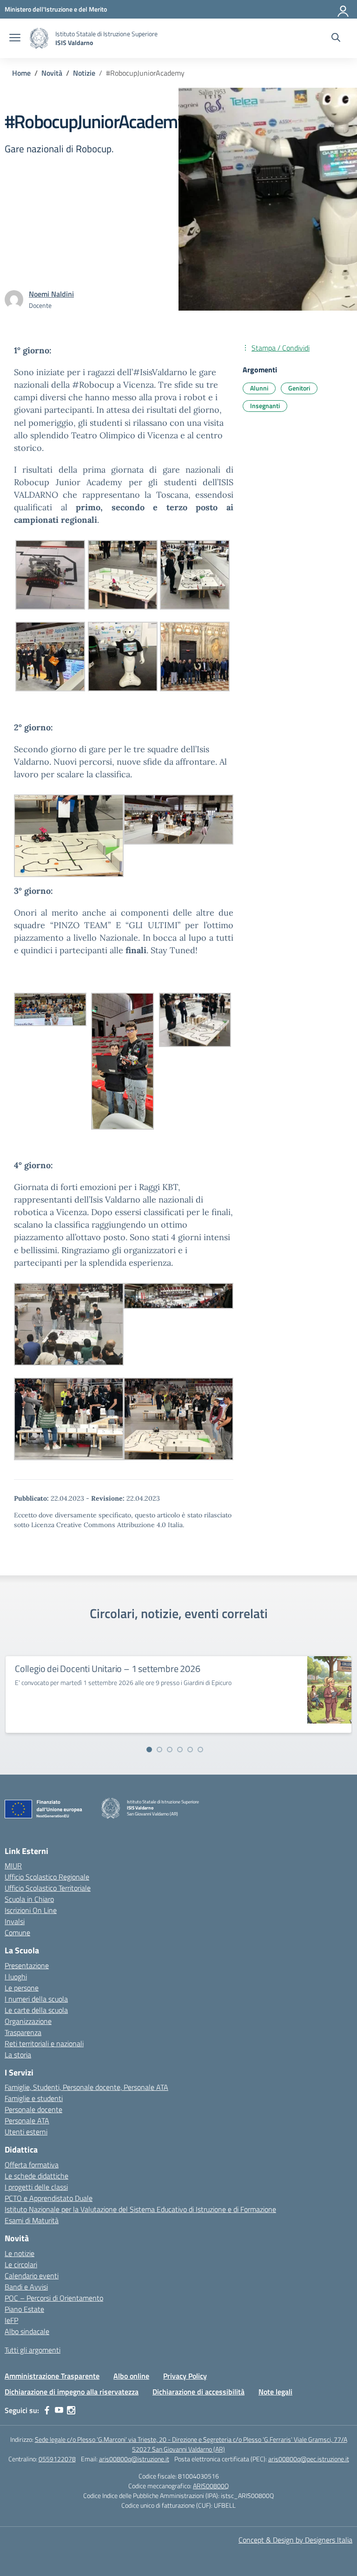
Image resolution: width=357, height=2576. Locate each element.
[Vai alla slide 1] (149, 1750)
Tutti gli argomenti (33, 2350)
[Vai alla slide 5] (190, 1750)
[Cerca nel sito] (336, 39)
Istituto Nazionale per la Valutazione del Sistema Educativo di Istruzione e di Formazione (140, 2209)
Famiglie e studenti (34, 2098)
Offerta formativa (32, 2165)
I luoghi (16, 1977)
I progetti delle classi (36, 2187)
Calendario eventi (32, 2276)
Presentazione (27, 1965)
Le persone (22, 1988)
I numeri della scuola (36, 1999)
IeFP (11, 2320)
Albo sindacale (27, 2331)
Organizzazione (28, 2021)
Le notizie (20, 2253)
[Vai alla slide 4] (180, 1750)
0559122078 (57, 2459)
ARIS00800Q (211, 2486)
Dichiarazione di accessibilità (198, 2392)
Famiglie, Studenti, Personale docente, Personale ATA (86, 2087)
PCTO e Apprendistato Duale (49, 2198)
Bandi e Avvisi (26, 2287)
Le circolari (21, 2264)
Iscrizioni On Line (31, 1910)
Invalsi (15, 1921)
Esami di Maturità (32, 2220)
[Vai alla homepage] (39, 38)
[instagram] (71, 2410)
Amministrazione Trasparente (52, 2376)
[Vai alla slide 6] (200, 1750)
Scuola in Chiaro (29, 1899)
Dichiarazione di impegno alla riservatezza (72, 2392)
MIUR (13, 1866)
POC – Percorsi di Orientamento (54, 2298)
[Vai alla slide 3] (170, 1750)
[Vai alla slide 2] (159, 1750)
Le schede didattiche (36, 2176)
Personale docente (33, 2109)
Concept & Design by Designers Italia (295, 2540)
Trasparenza (23, 2032)
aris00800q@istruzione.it (134, 2459)
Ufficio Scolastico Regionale (47, 1877)
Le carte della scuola (36, 2010)
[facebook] (47, 2410)
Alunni (259, 388)
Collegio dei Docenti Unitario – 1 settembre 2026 (107, 1669)
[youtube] (59, 2410)
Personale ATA (27, 2121)
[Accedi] (344, 9)
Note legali (275, 2392)
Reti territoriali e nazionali (44, 2043)
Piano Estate (24, 2309)
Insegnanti (265, 406)
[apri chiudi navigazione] (15, 39)
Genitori (299, 388)
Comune (17, 1932)
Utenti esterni (26, 2132)
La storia (18, 2055)
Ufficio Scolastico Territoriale (48, 1888)
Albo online (131, 2376)
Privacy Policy (185, 2376)
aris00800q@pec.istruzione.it (309, 2459)
